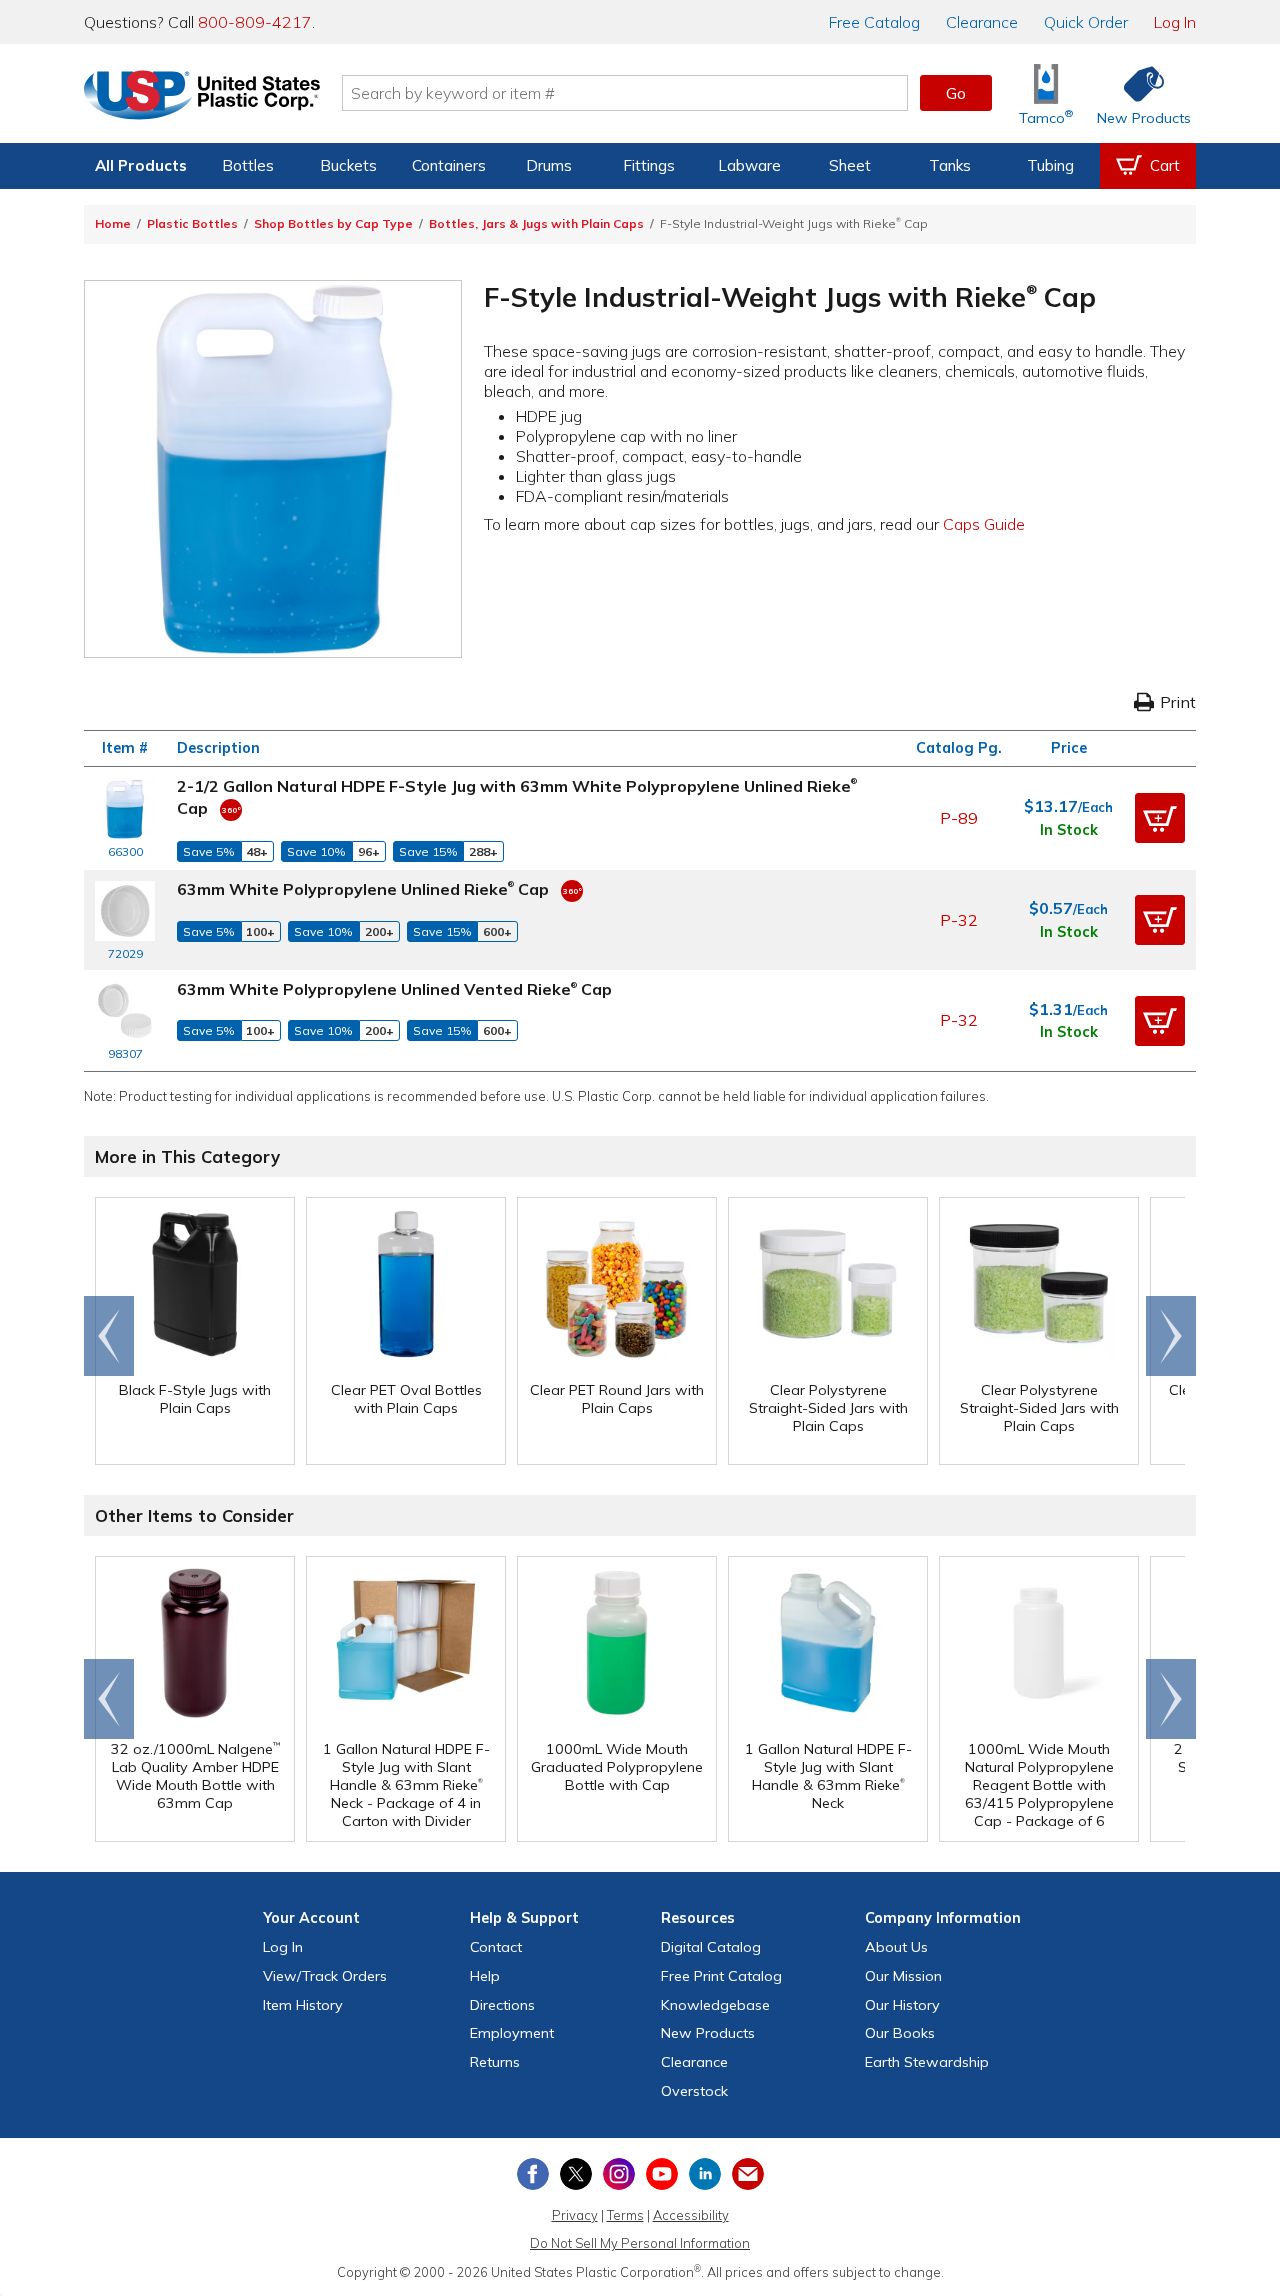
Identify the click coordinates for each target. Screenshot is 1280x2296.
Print (1178, 702)
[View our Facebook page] (533, 2174)
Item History (303, 2005)
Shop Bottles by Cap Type (333, 223)
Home (113, 223)
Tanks (950, 165)
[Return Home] (202, 97)
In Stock (1069, 830)
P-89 (959, 818)
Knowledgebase (715, 2005)
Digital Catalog (711, 1947)
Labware (749, 165)
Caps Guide (984, 524)
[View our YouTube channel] (662, 2174)
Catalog (874, 22)
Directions (502, 2005)
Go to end (109, 1336)
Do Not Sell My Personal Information (640, 2243)
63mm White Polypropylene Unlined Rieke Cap (363, 889)
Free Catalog (721, 1976)
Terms (625, 2215)
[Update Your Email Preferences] (748, 2174)
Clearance (982, 22)
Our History (902, 2005)
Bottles (248, 165)
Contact (496, 1947)
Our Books (900, 2033)
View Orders (325, 1976)
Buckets (348, 165)
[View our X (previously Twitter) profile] (576, 2174)
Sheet (850, 165)
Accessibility (691, 2215)
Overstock (694, 2091)
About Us (896, 1947)
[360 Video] (231, 808)
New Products (708, 2033)
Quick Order (1086, 22)
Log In (1175, 22)
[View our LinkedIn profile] (705, 2174)
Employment (512, 2033)
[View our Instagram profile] (619, 2174)
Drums (549, 165)
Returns (495, 2062)
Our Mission (903, 1976)
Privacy (575, 2215)
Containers (449, 165)
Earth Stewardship (927, 2062)
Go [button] (956, 93)
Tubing (1050, 165)
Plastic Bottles (192, 223)
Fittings (649, 165)
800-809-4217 (255, 22)
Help (485, 1976)
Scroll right (1171, 1336)
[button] (1160, 818)
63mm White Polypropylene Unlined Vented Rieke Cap (394, 989)
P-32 (959, 920)
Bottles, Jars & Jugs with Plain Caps (536, 223)
